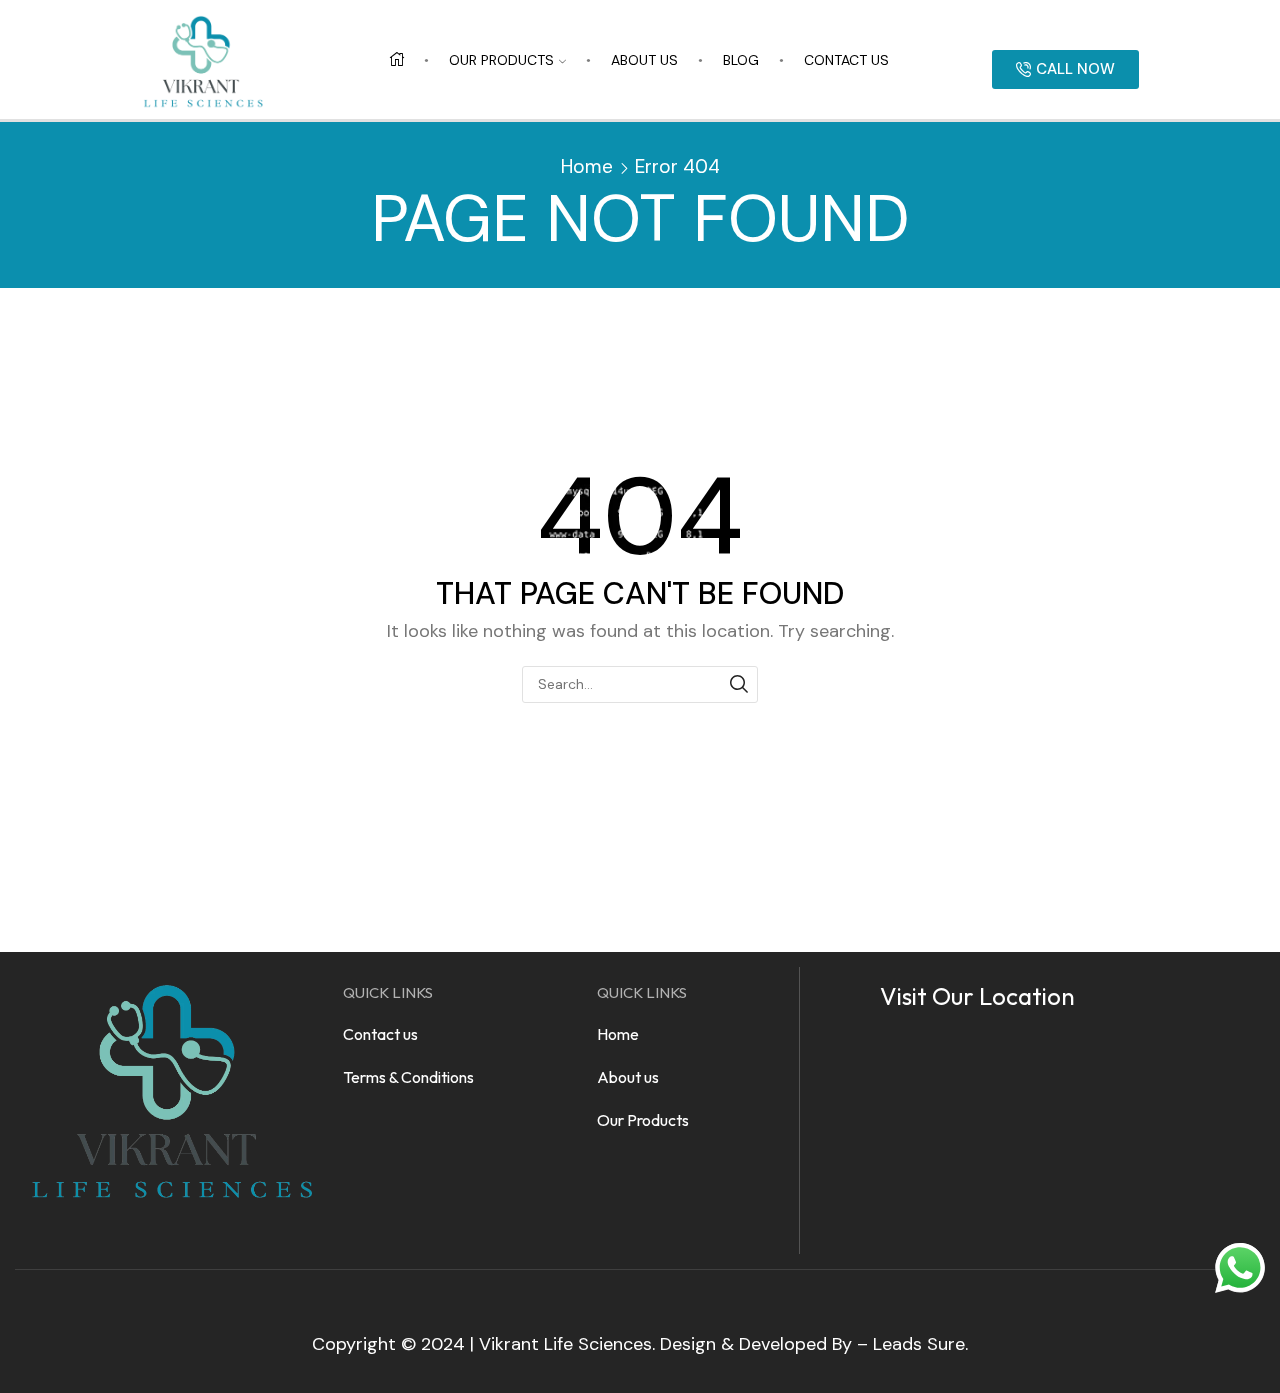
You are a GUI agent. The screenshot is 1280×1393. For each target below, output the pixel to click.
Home (587, 166)
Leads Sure (919, 1344)
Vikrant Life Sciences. (567, 1344)
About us (644, 60)
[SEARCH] (739, 684)
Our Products (501, 60)
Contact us (846, 60)
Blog (741, 60)
